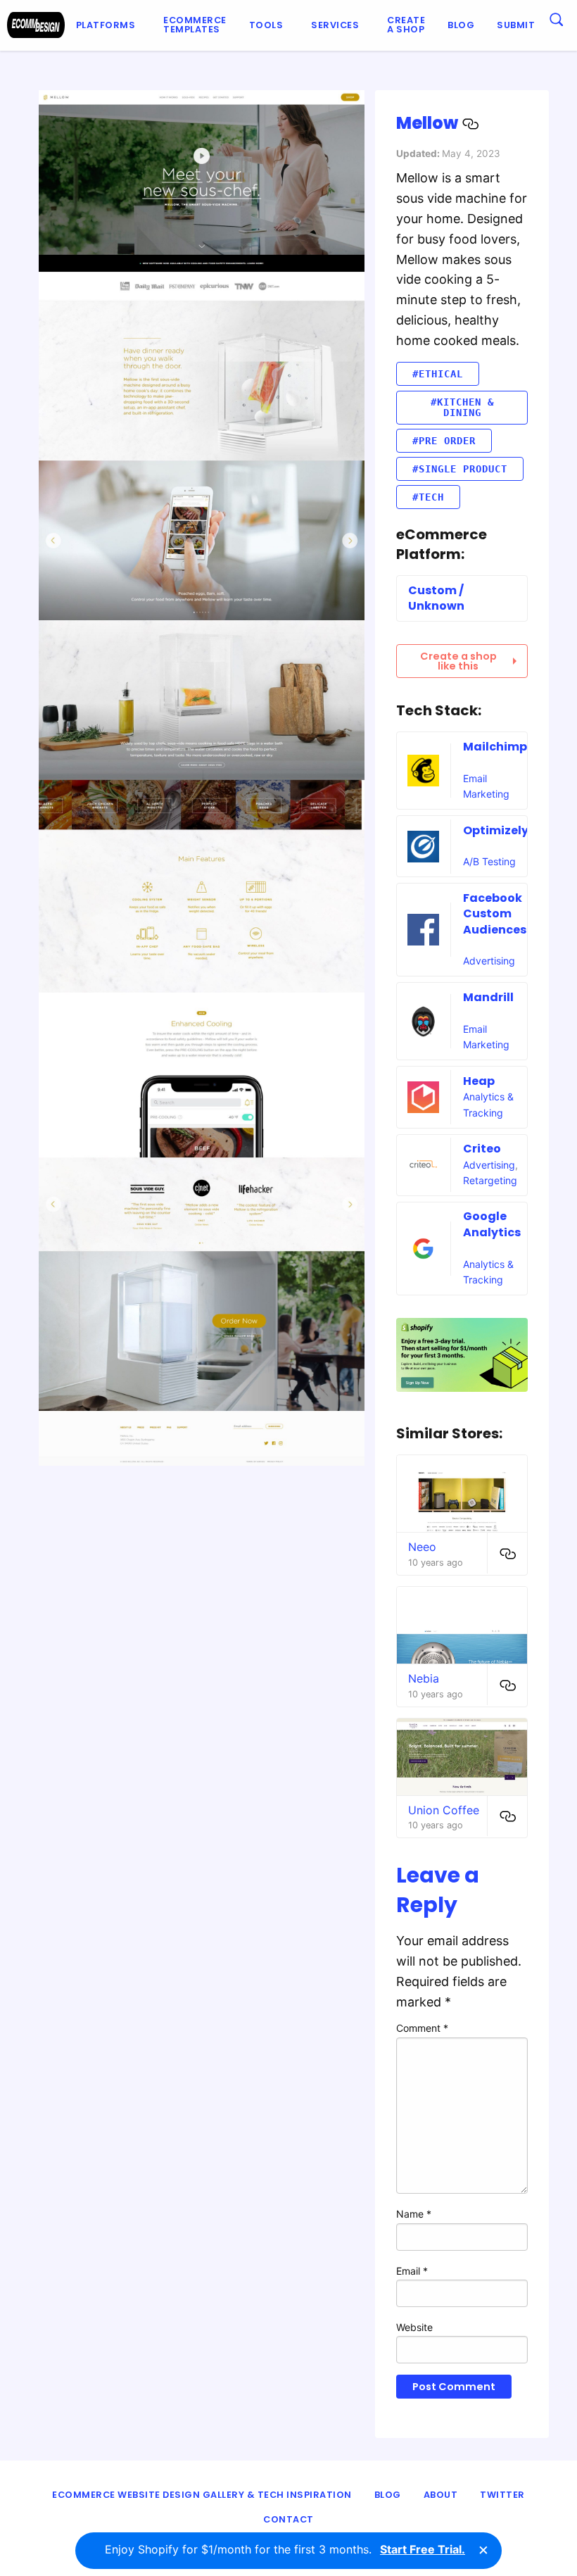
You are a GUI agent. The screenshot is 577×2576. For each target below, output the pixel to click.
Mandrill (488, 997)
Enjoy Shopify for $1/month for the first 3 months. (285, 2549)
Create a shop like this (458, 661)
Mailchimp (495, 747)
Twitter (502, 2495)
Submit (516, 25)
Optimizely (496, 830)
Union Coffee (444, 1810)
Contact (288, 2519)
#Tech (428, 497)
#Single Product (460, 469)
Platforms (106, 25)
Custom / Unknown (436, 598)
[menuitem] (109, 25)
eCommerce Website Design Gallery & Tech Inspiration (202, 2495)
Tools (266, 25)
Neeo (422, 1547)
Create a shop (406, 25)
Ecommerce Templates (195, 25)
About (441, 2495)
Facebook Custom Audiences (495, 914)
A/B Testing (489, 861)
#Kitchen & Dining (462, 407)
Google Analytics (492, 1224)
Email (412, 2271)
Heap (479, 1081)
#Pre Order (444, 441)
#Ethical (438, 374)
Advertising (489, 961)
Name (414, 2214)
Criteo (482, 1149)
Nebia (424, 1678)
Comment (422, 2028)
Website (414, 2327)
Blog (461, 25)
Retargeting (490, 1180)
